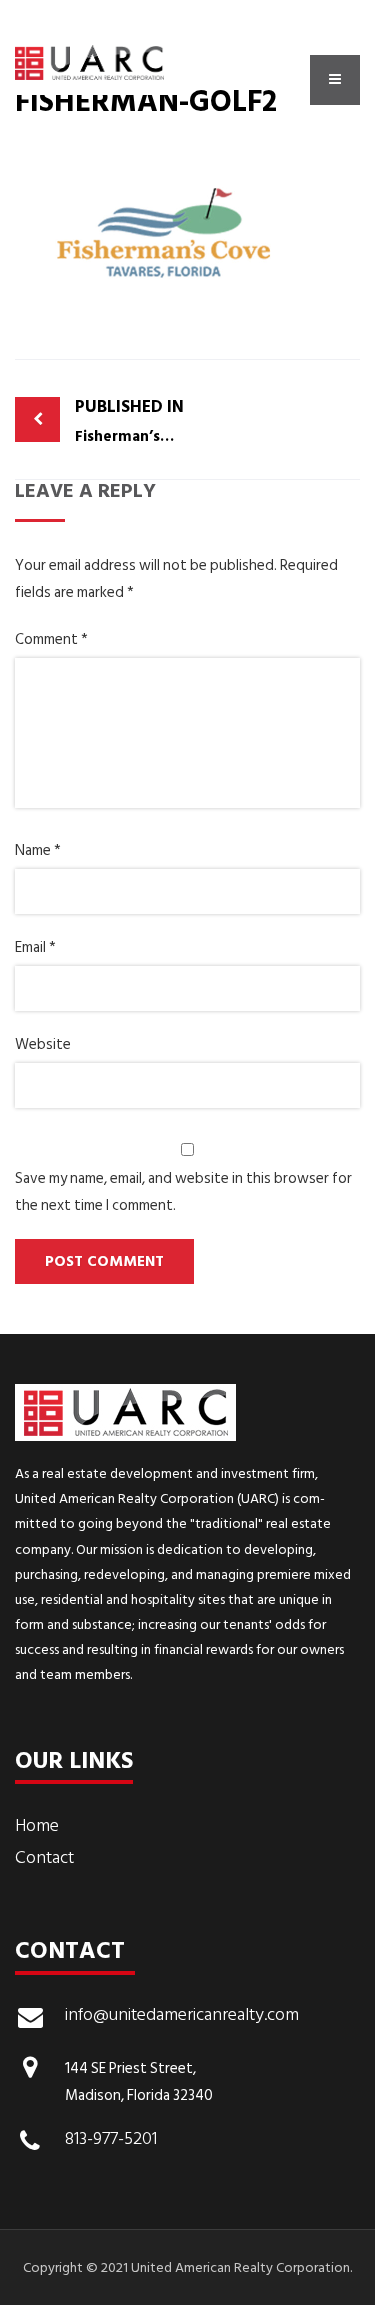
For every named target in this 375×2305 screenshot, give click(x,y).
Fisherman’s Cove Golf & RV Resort (131, 421)
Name (38, 850)
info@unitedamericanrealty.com (182, 2017)
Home (37, 1825)
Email (35, 947)
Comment (51, 639)
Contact (44, 1857)
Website (43, 1044)
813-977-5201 (111, 2141)
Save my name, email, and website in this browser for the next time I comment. (183, 1192)
